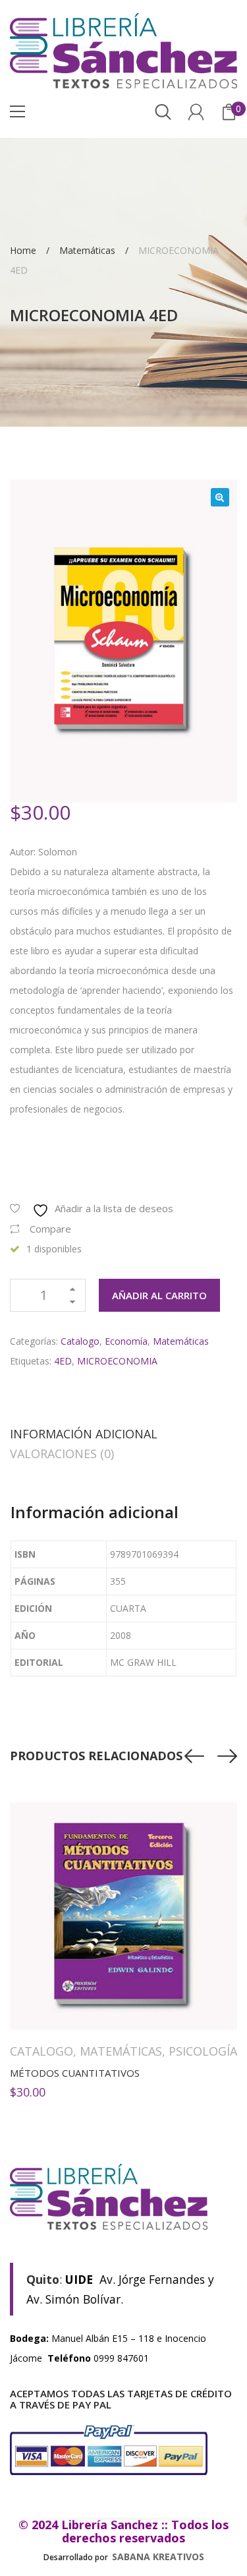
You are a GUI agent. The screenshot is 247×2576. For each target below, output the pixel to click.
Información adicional (84, 1434)
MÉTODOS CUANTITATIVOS (75, 2073)
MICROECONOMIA (117, 1361)
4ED (63, 1361)
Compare (50, 1229)
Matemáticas (87, 250)
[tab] (84, 1434)
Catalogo (80, 1341)
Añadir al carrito (159, 1295)
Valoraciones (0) (62, 1454)
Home (23, 250)
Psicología (203, 2051)
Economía (126, 1341)
